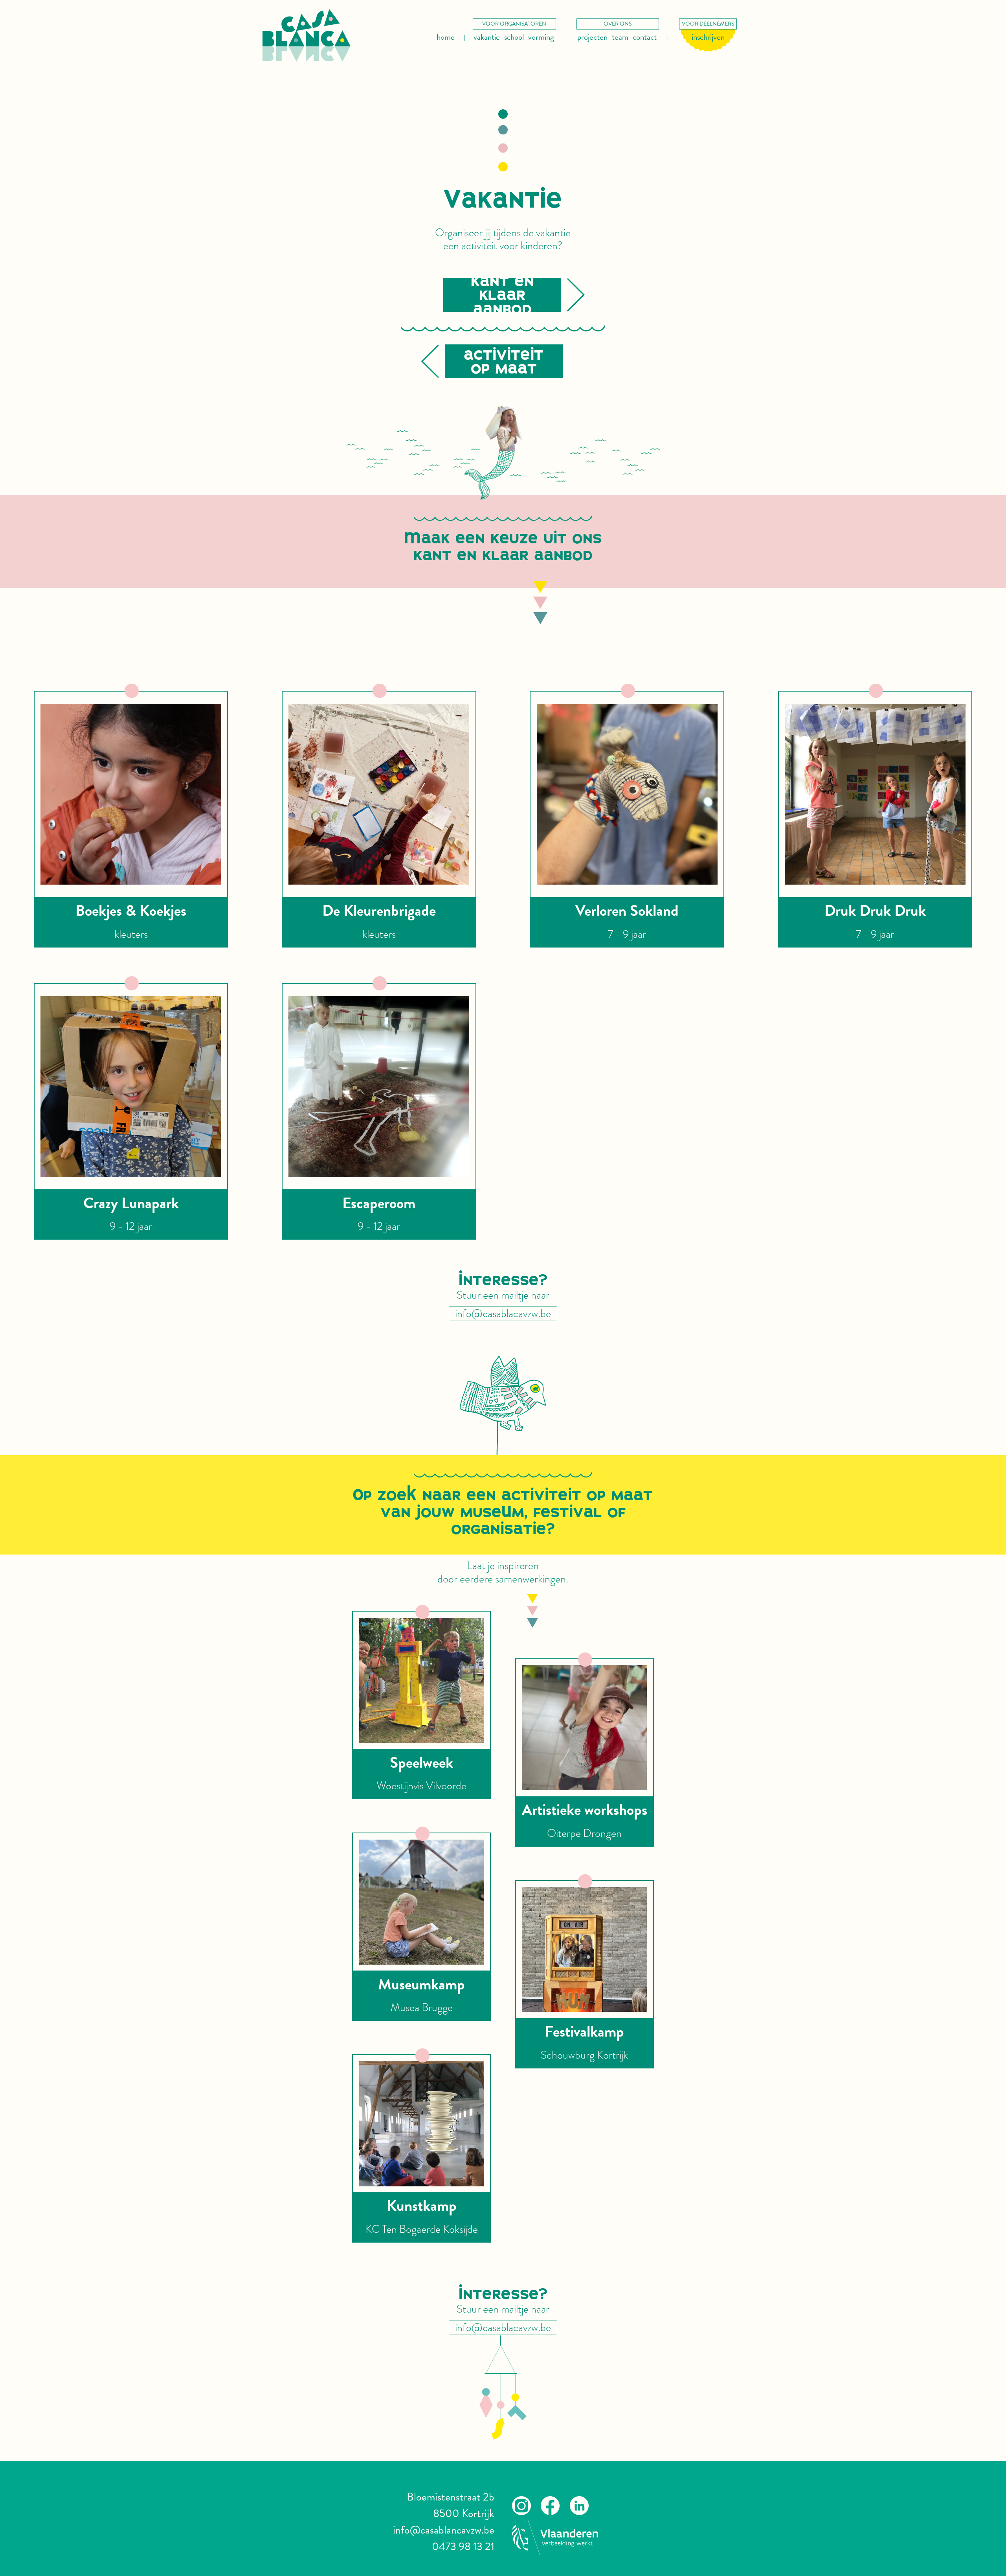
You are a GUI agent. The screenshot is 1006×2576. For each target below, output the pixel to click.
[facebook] (550, 2511)
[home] (307, 35)
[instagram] (521, 2511)
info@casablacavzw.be (503, 1314)
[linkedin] (579, 2511)
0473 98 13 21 (463, 2546)
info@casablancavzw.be (444, 2530)
